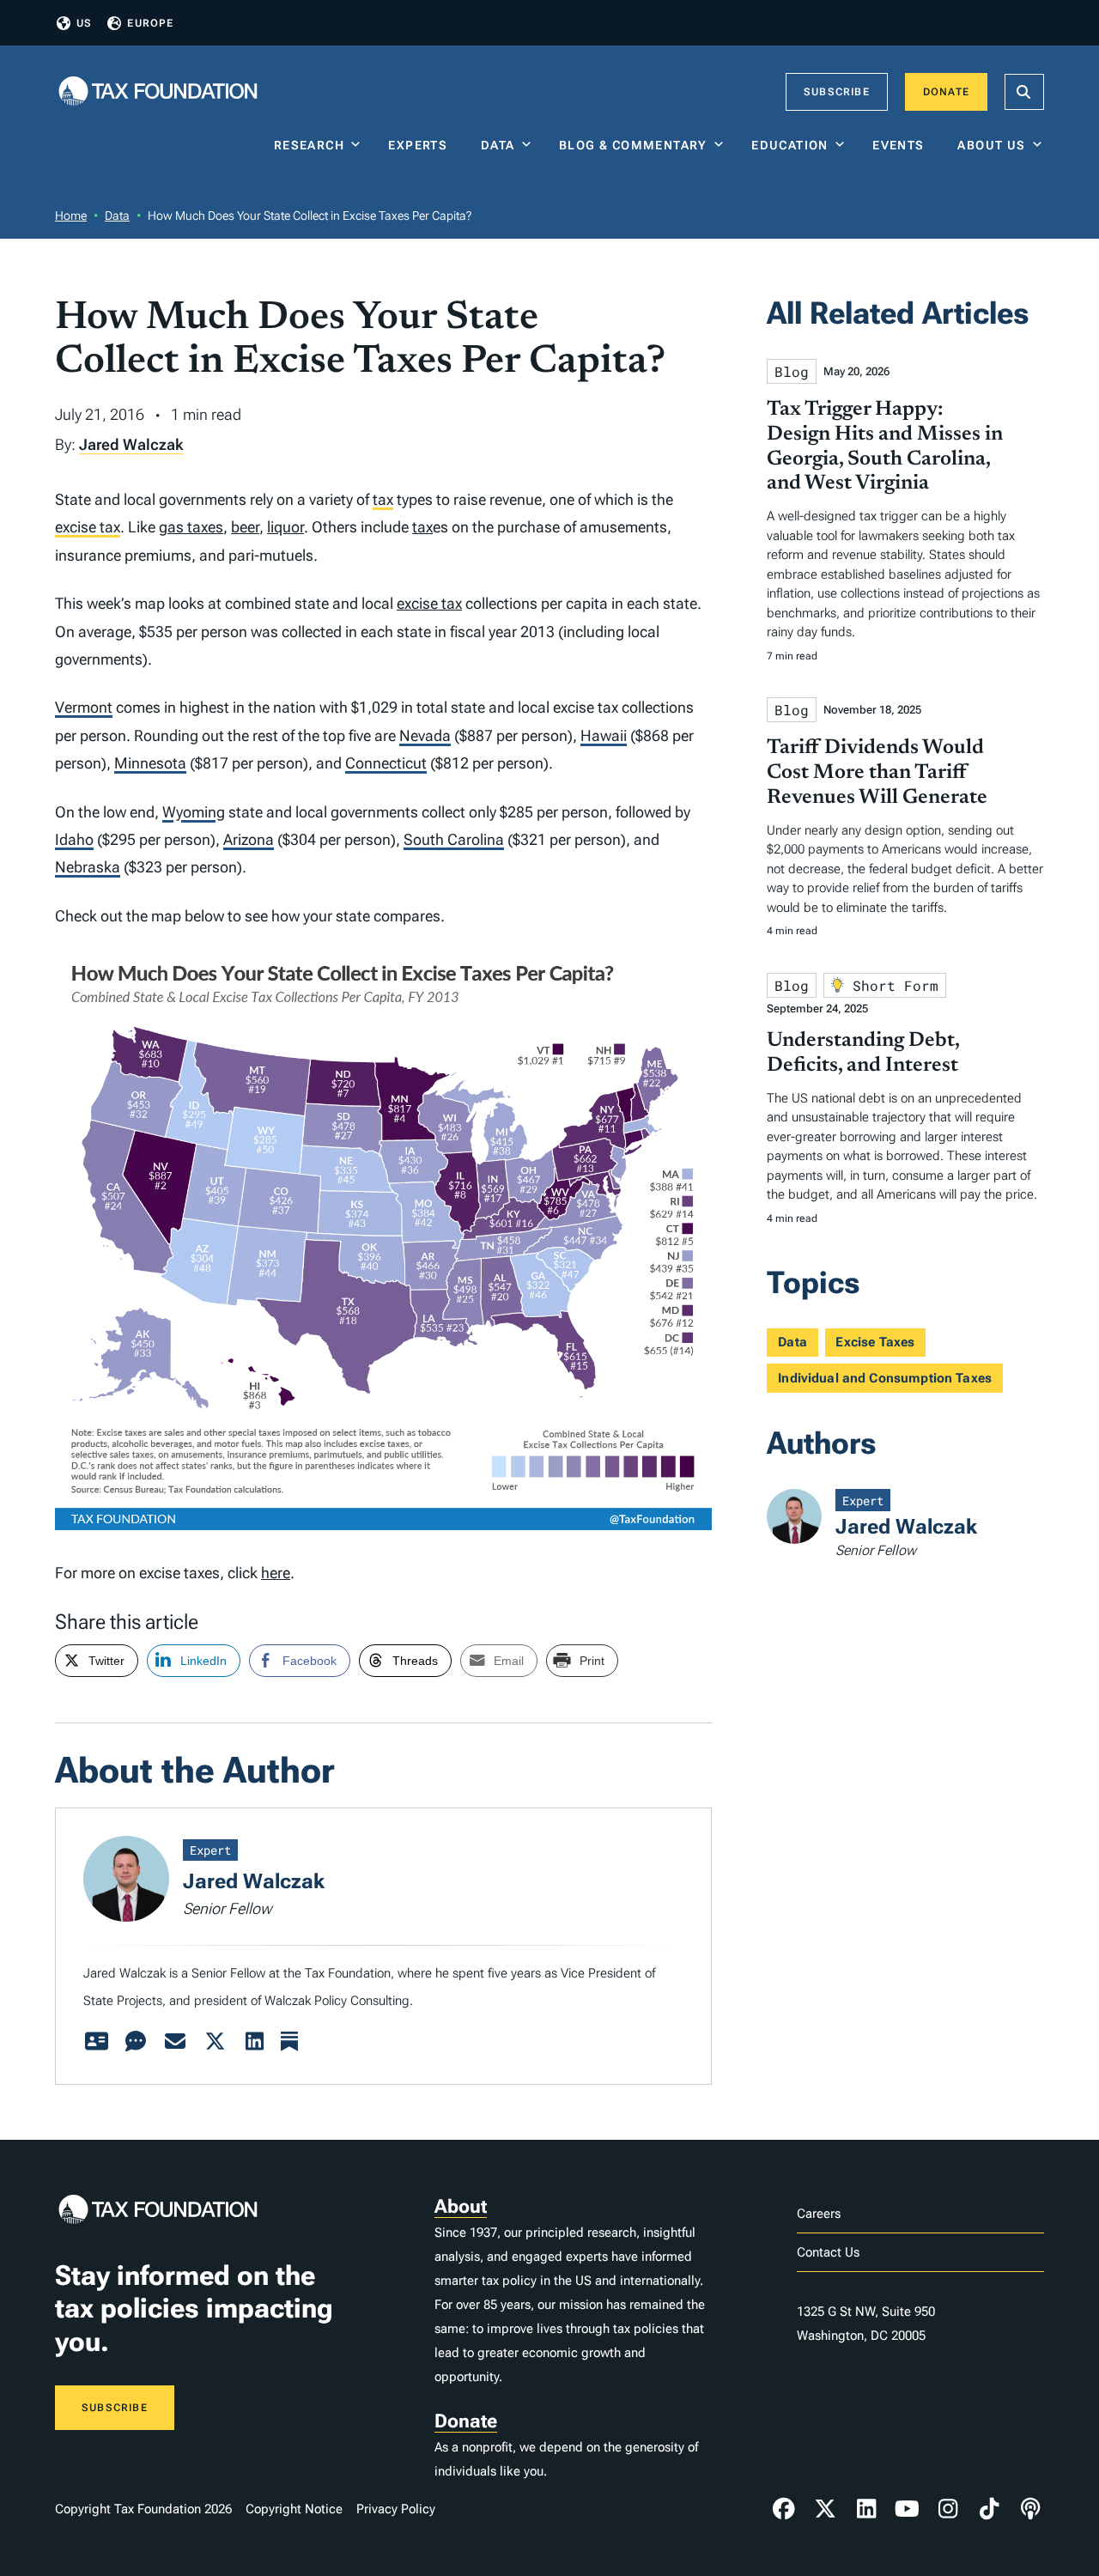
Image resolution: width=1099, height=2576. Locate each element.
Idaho (74, 839)
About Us (991, 145)
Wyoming (194, 812)
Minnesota (150, 763)
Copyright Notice (294, 2509)
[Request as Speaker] (136, 2042)
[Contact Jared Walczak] (175, 2042)
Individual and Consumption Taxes (885, 1378)
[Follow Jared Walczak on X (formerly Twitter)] (215, 2042)
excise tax (88, 527)
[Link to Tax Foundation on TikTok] (989, 2509)
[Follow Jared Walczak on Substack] (289, 2042)
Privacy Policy (396, 2509)
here (276, 1573)
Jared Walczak (131, 444)
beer (245, 527)
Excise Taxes (875, 1342)
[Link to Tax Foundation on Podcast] (1030, 2509)
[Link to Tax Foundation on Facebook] (784, 2509)
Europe (150, 23)
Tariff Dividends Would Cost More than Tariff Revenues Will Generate (877, 773)
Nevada (425, 735)
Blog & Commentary (633, 145)
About (461, 2206)
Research (309, 145)
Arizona (249, 839)
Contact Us (828, 2252)
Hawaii (604, 735)
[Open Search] (1024, 92)
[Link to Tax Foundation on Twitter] (825, 2509)
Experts (422, 145)
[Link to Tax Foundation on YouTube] (908, 2509)
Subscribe (837, 92)
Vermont (84, 707)
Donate (946, 92)
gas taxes (191, 527)
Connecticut (386, 763)
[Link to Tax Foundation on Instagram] (948, 2509)
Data (498, 145)
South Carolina (454, 839)
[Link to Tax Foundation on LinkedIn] (866, 2509)
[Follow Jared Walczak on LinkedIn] (254, 2042)
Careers (819, 2214)
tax (383, 499)
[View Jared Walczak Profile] (96, 2042)
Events (902, 145)
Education (790, 145)
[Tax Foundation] (158, 92)
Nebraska (88, 867)
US (84, 23)
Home (71, 216)
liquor (285, 527)
